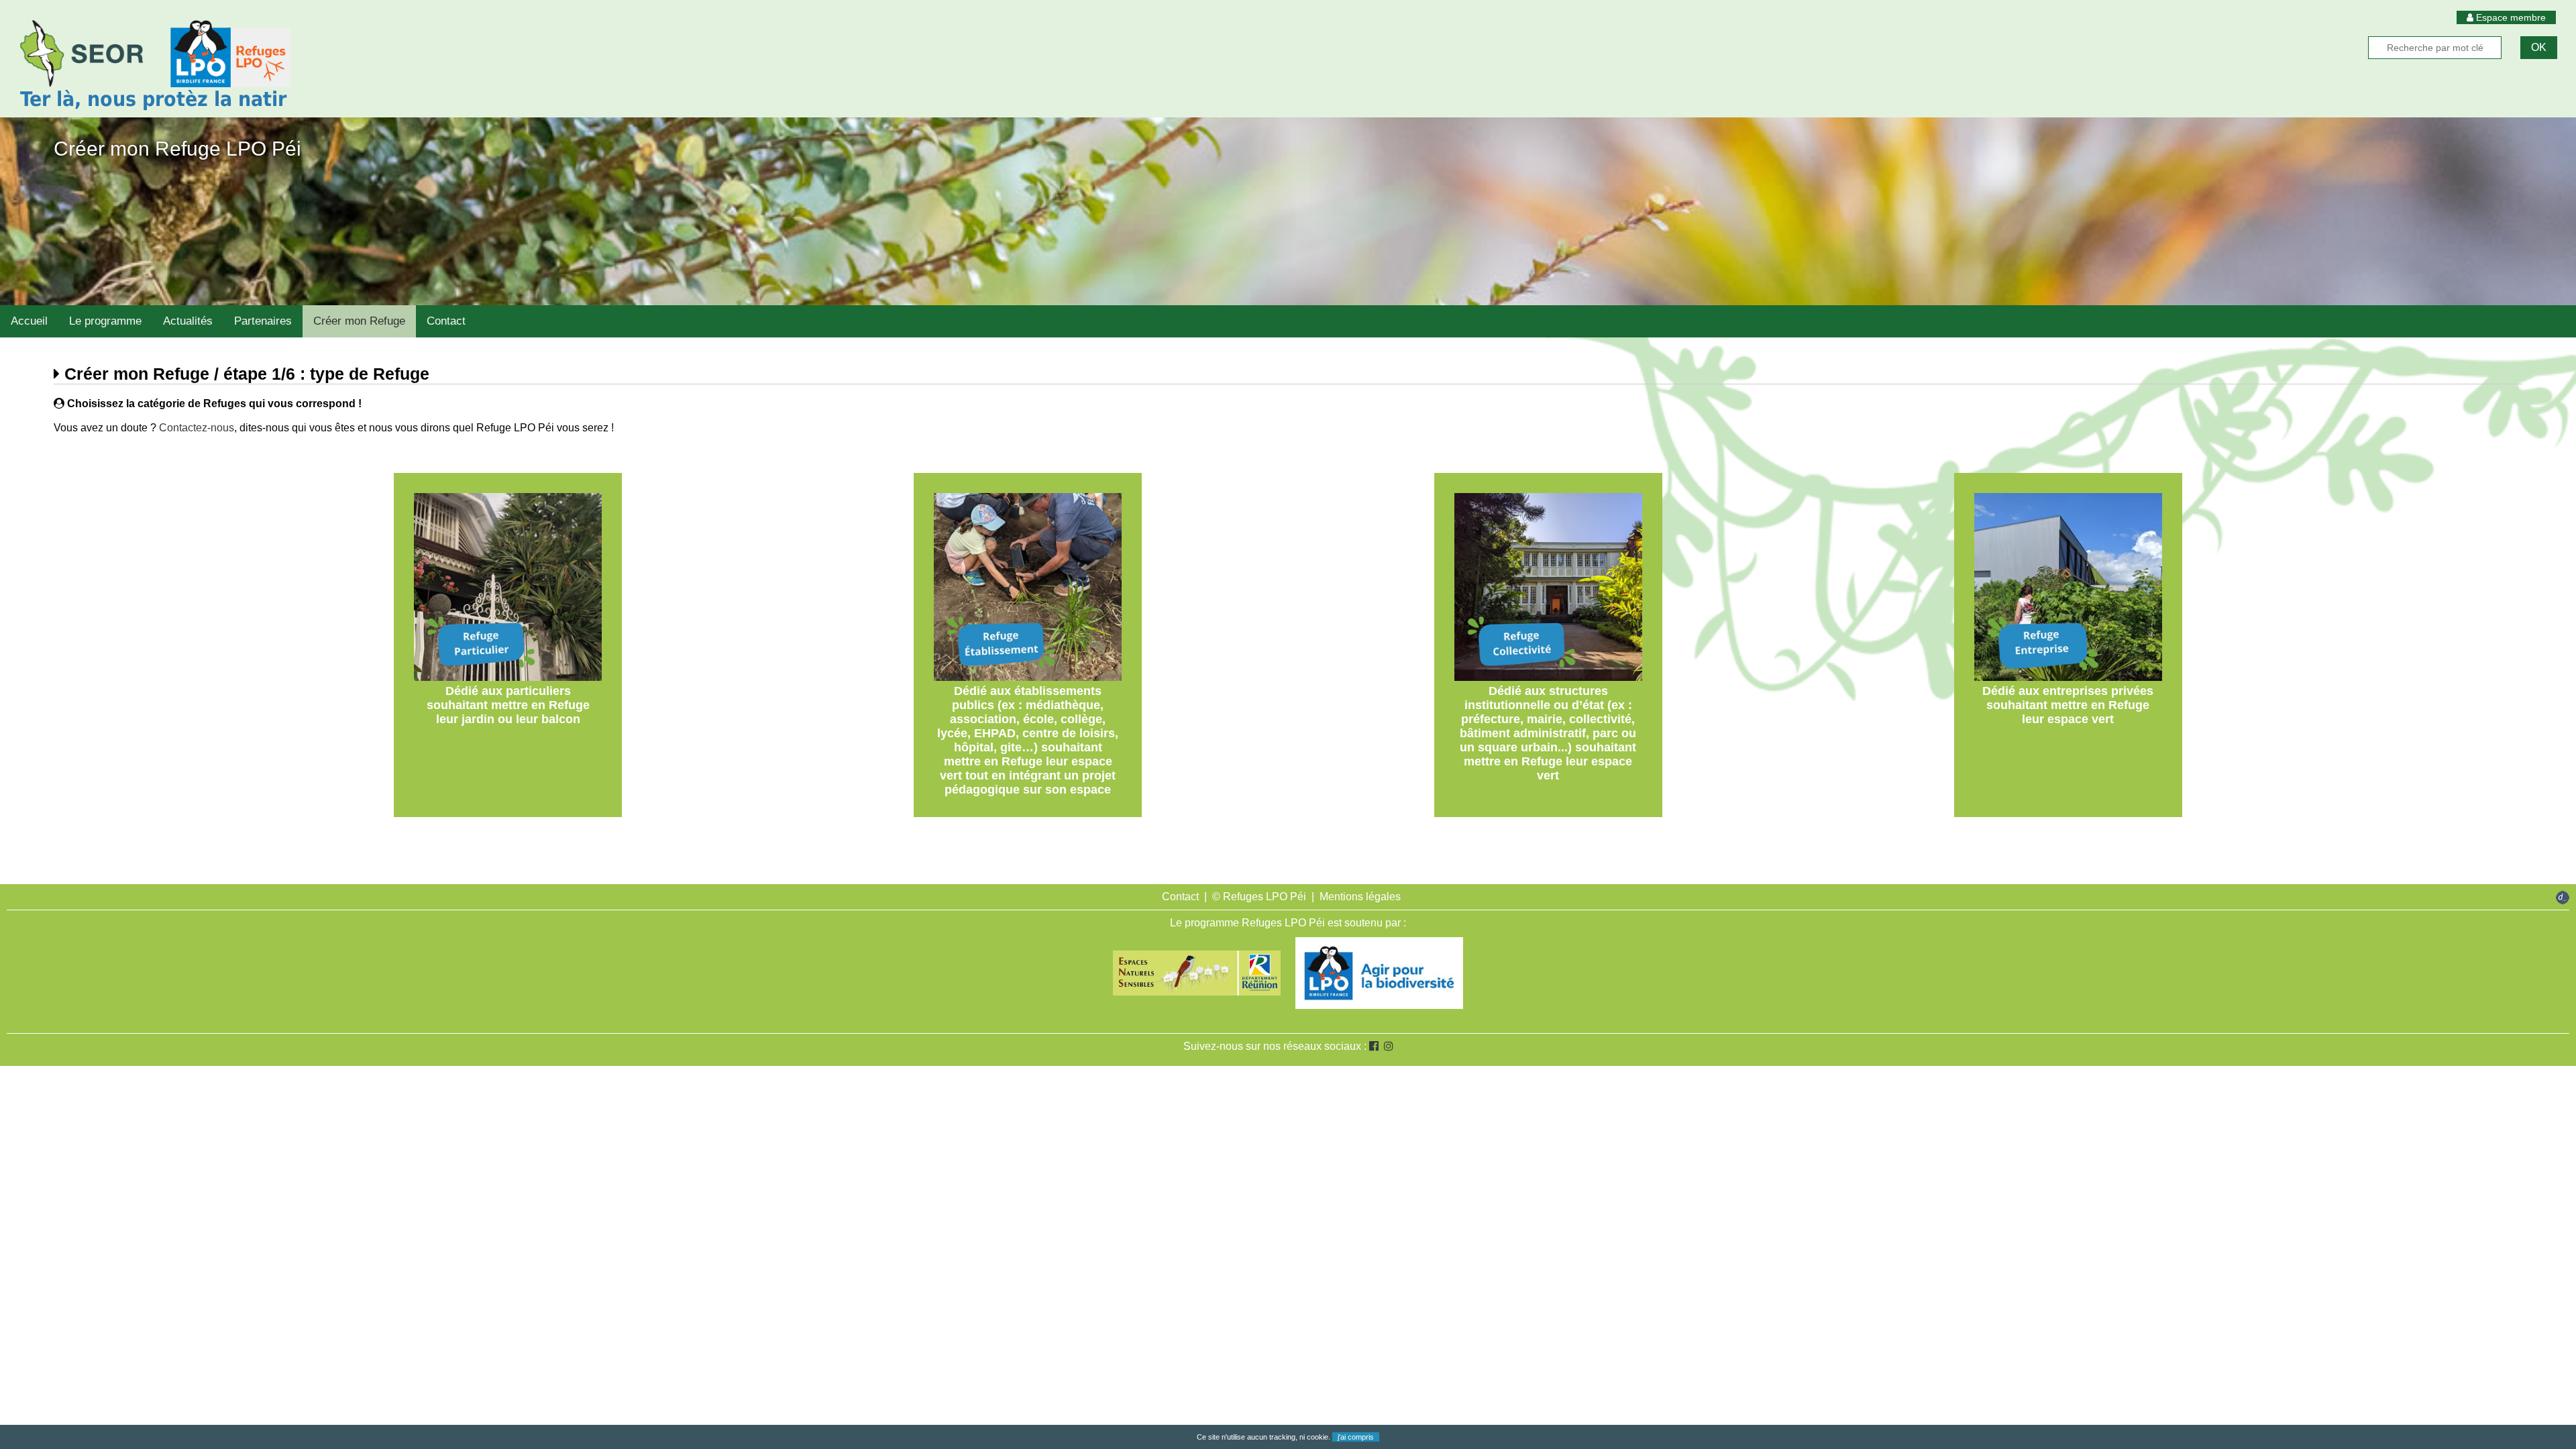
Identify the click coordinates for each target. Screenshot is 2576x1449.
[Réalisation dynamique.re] (2563, 899)
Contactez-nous (197, 428)
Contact (446, 321)
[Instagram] (1389, 1046)
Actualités (188, 321)
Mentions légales (1360, 897)
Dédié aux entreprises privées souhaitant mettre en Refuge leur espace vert (2068, 705)
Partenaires (263, 321)
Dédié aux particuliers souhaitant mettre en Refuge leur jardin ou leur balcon (508, 705)
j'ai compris (1356, 1437)
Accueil (29, 321)
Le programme (105, 321)
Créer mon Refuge (359, 321)
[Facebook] (1374, 1046)
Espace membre (2510, 17)
